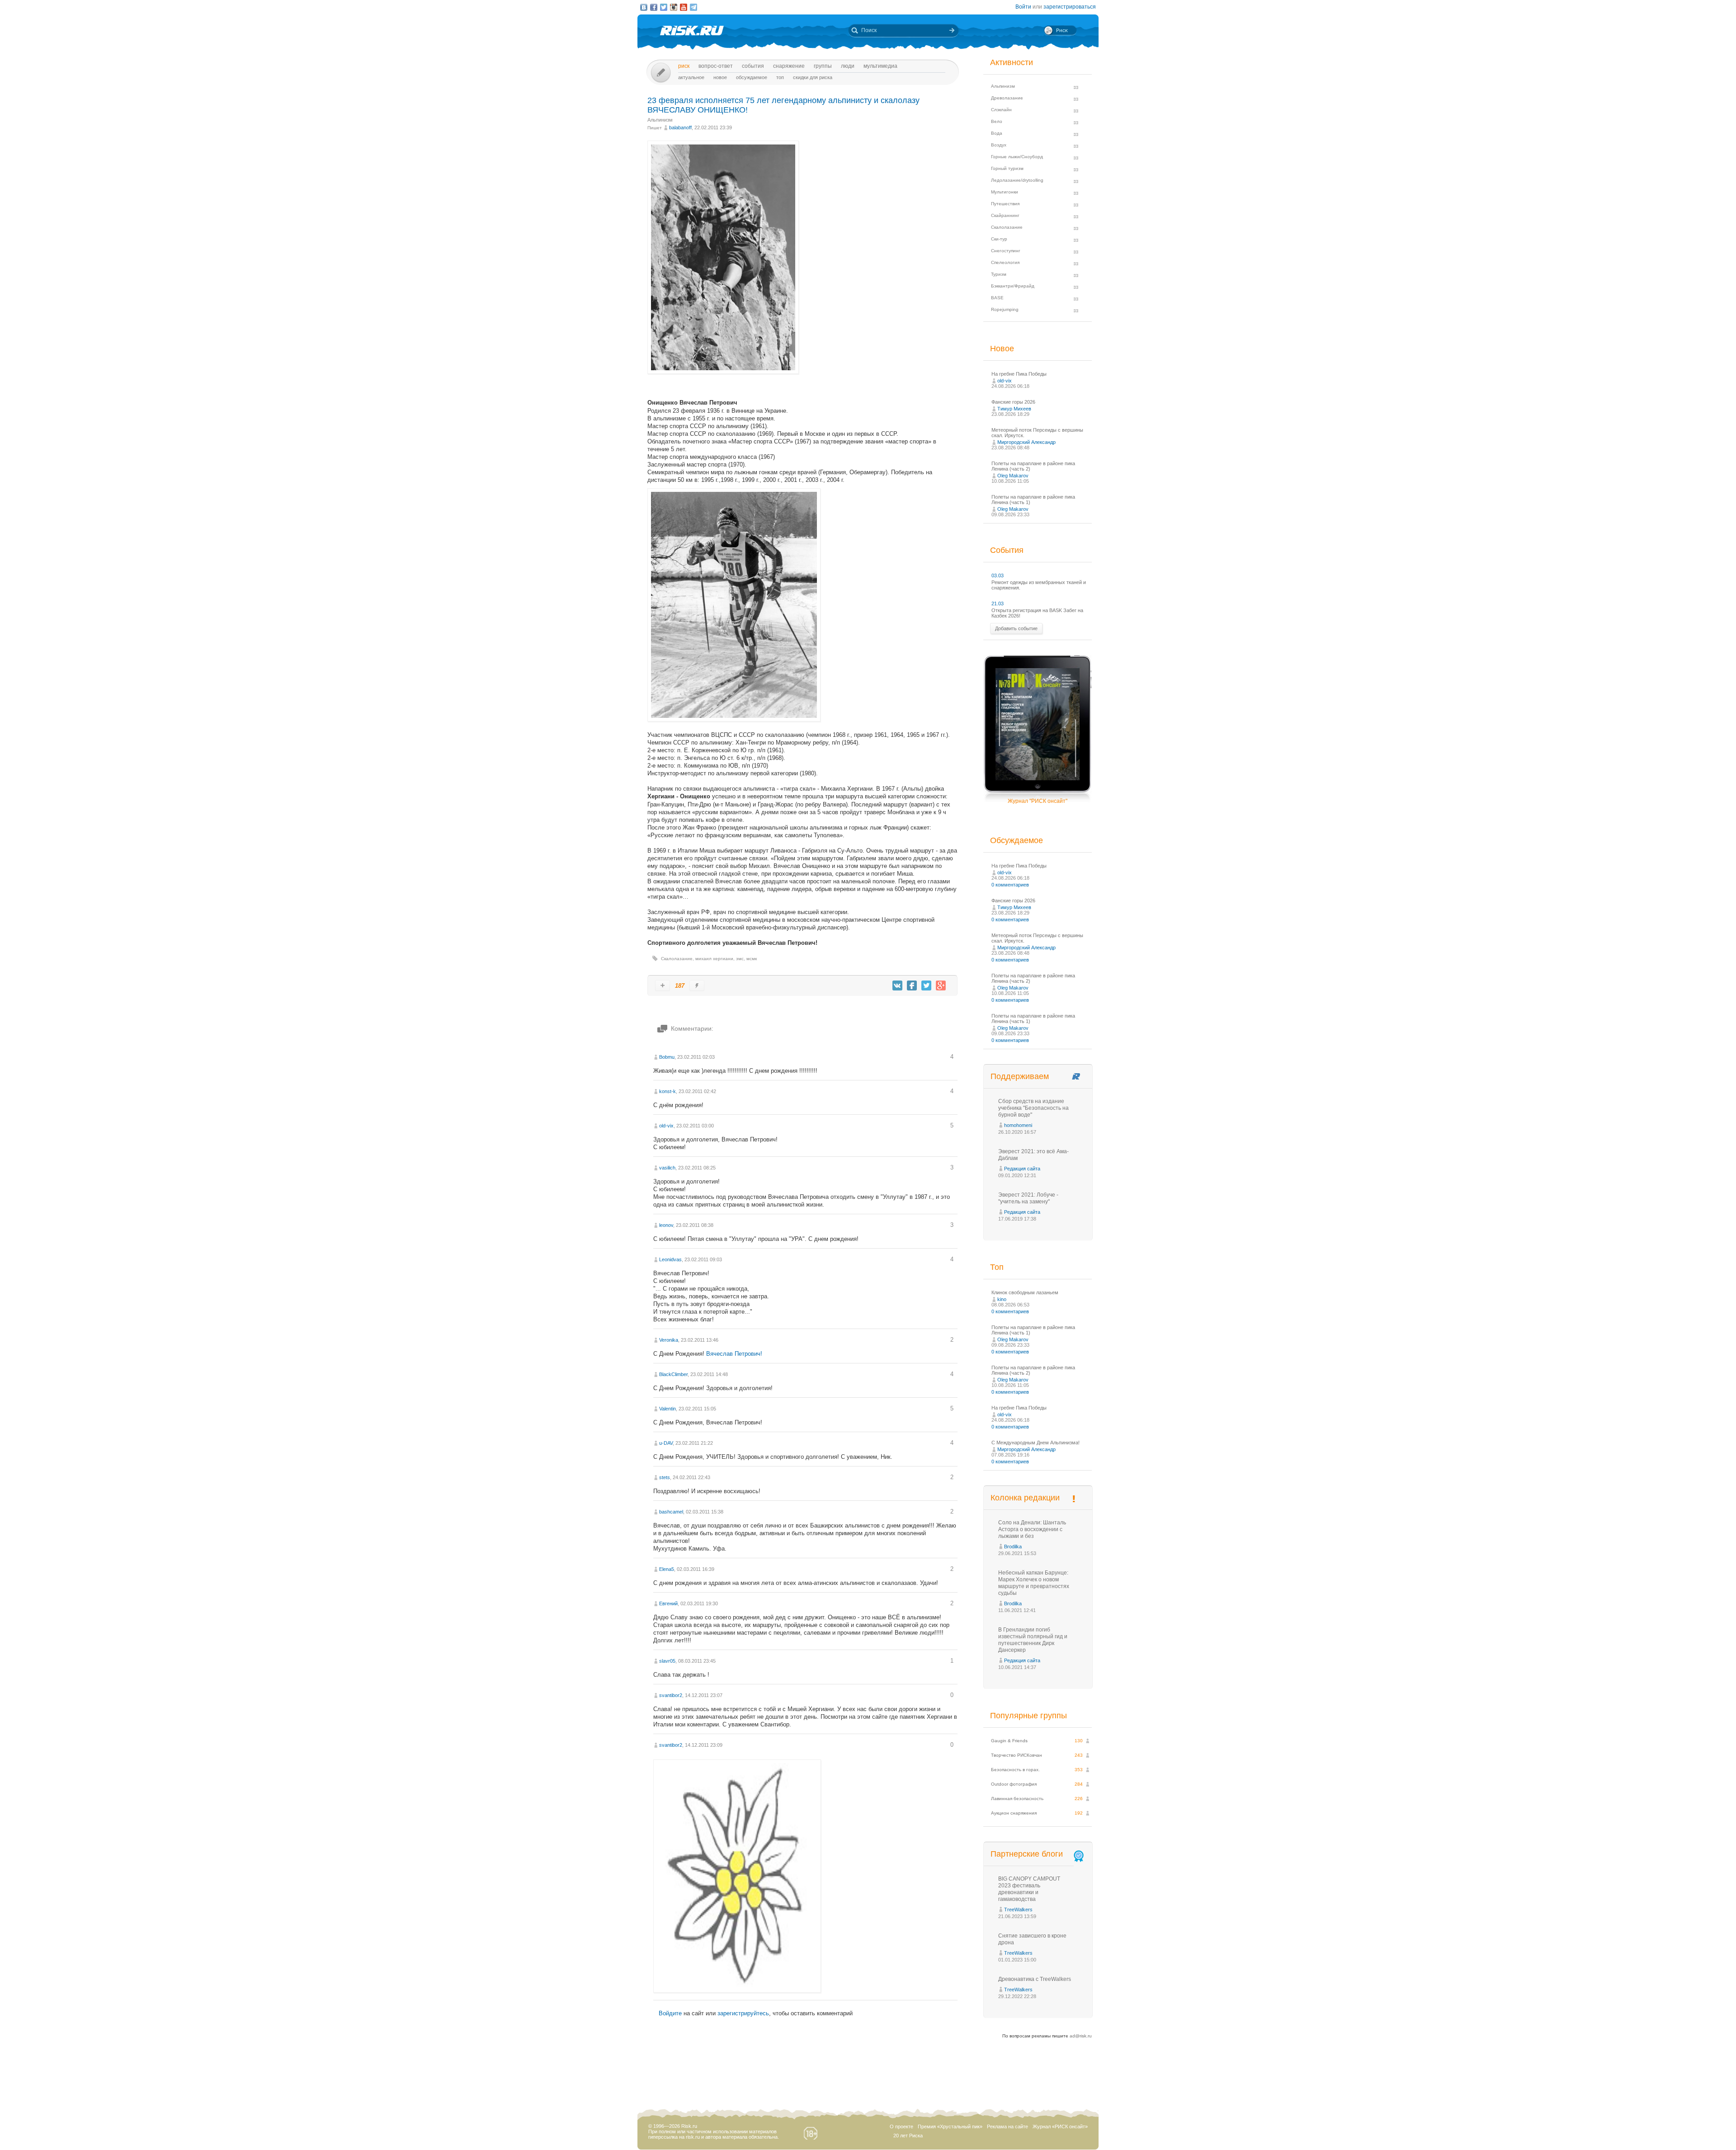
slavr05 (667, 1661)
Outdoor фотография (1014, 1784)
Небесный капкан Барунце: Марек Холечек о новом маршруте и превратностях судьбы (1034, 1583)
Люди (848, 66)
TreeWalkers (1018, 1910)
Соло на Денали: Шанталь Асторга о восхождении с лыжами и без (1032, 1529)
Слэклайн (1001, 110)
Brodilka (1013, 1546)
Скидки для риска (813, 77)
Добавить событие (1016, 628)
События (753, 66)
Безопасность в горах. (1015, 1770)
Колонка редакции (1025, 1498)
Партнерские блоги (1027, 1854)
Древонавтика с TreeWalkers (1035, 1979)
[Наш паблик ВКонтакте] (644, 7)
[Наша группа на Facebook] (654, 7)
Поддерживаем (1020, 1076)
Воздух (999, 145)
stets (665, 1477)
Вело (997, 121)
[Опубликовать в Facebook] (912, 985)
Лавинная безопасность (1017, 1799)
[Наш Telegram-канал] (693, 7)
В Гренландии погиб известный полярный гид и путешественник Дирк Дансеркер (1033, 1640)
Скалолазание (677, 959)
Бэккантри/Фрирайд (1013, 286)
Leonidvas (670, 1259)
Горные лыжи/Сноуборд (1017, 157)
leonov (666, 1225)
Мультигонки (1005, 192)
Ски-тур (999, 239)
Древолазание (1007, 98)
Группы (823, 66)
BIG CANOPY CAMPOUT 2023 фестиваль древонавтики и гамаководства (1029, 1889)
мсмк (752, 959)
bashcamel (671, 1512)
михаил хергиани (714, 959)
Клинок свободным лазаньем (1025, 1292)
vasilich (667, 1168)
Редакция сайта (1022, 1169)
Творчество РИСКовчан (1017, 1755)
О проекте (901, 2126)
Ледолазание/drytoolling (1017, 180)
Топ (780, 77)
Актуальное (691, 77)
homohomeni (1018, 1125)
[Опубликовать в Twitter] (926, 985)
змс (740, 959)
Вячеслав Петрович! (734, 1354)
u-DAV (666, 1443)
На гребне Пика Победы (1019, 374)
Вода (997, 133)
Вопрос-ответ (716, 66)
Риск (684, 66)
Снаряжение (789, 66)
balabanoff (680, 127)
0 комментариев (1010, 885)
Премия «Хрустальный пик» (950, 2126)
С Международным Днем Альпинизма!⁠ (1035, 1443)
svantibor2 (671, 1695)
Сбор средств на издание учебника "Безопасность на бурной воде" (1033, 1108)
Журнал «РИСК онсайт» (1060, 2126)
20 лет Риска (908, 2136)
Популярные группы (1028, 1716)
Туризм (999, 274)
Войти (1023, 7)
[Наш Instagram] (674, 7)
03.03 (998, 575)
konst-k (668, 1091)
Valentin (668, 1409)
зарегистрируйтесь (743, 2013)
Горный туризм (1007, 168)
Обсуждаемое (752, 77)
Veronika (669, 1340)
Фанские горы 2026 (1013, 402)
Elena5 (667, 1569)
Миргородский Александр (1026, 442)
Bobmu (667, 1057)
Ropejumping (1005, 309)
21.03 (998, 604)
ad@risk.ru (1081, 2036)
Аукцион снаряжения (1014, 1813)
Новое (720, 77)
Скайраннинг (1005, 215)
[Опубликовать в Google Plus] (941, 985)
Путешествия (1005, 204)
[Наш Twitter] (664, 7)
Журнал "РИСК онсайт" (1038, 801)
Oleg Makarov (1013, 476)
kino (1002, 1299)
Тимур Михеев (1014, 409)
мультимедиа (880, 66)
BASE (997, 298)
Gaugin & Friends (1009, 1741)
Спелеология (1005, 262)
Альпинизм (660, 120)
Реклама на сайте (1007, 2126)
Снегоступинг (1006, 251)
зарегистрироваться (1070, 7)
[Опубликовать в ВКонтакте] (897, 985)
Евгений (668, 1603)
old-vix (666, 1126)
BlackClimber (673, 1374)
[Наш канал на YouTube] (684, 7)
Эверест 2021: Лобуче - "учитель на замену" (1028, 1198)
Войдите (670, 2013)
